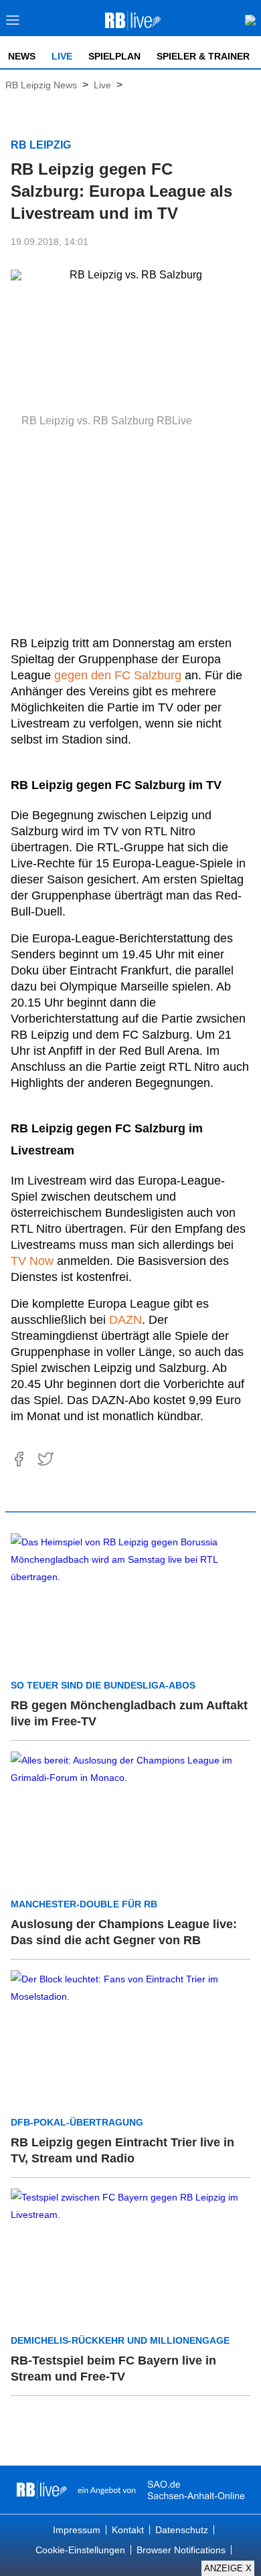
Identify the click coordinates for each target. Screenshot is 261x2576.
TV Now (32, 1261)
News (22, 56)
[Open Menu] (13, 24)
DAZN (125, 1320)
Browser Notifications (181, 2550)
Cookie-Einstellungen (80, 2550)
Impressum (77, 2530)
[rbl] (42, 2490)
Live (62, 56)
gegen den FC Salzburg (118, 675)
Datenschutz (182, 2530)
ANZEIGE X (228, 2568)
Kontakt (128, 2530)
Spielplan (114, 56)
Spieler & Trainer (203, 56)
